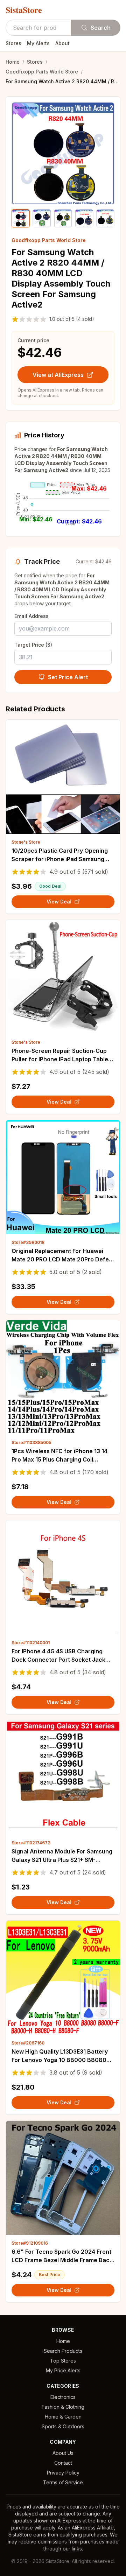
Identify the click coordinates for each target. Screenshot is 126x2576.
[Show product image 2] (42, 218)
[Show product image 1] (21, 218)
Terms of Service (63, 2482)
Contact (63, 2463)
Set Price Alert (68, 677)
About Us (63, 2453)
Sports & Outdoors (63, 2426)
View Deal (59, 902)
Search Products (63, 2351)
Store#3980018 (28, 1242)
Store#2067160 (28, 2043)
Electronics (63, 2397)
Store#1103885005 (31, 1442)
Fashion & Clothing (63, 2407)
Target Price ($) (33, 645)
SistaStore (24, 10)
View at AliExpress (58, 375)
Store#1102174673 (31, 1843)
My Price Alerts (63, 2370)
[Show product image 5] (105, 218)
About (62, 43)
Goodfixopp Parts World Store (42, 72)
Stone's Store (26, 842)
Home (13, 62)
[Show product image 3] (63, 218)
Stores (13, 43)
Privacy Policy (63, 2473)
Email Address (31, 616)
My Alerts (38, 43)
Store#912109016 (30, 2243)
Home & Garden (63, 2417)
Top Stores (63, 2361)
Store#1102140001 (31, 1643)
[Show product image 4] (84, 218)
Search (101, 28)
